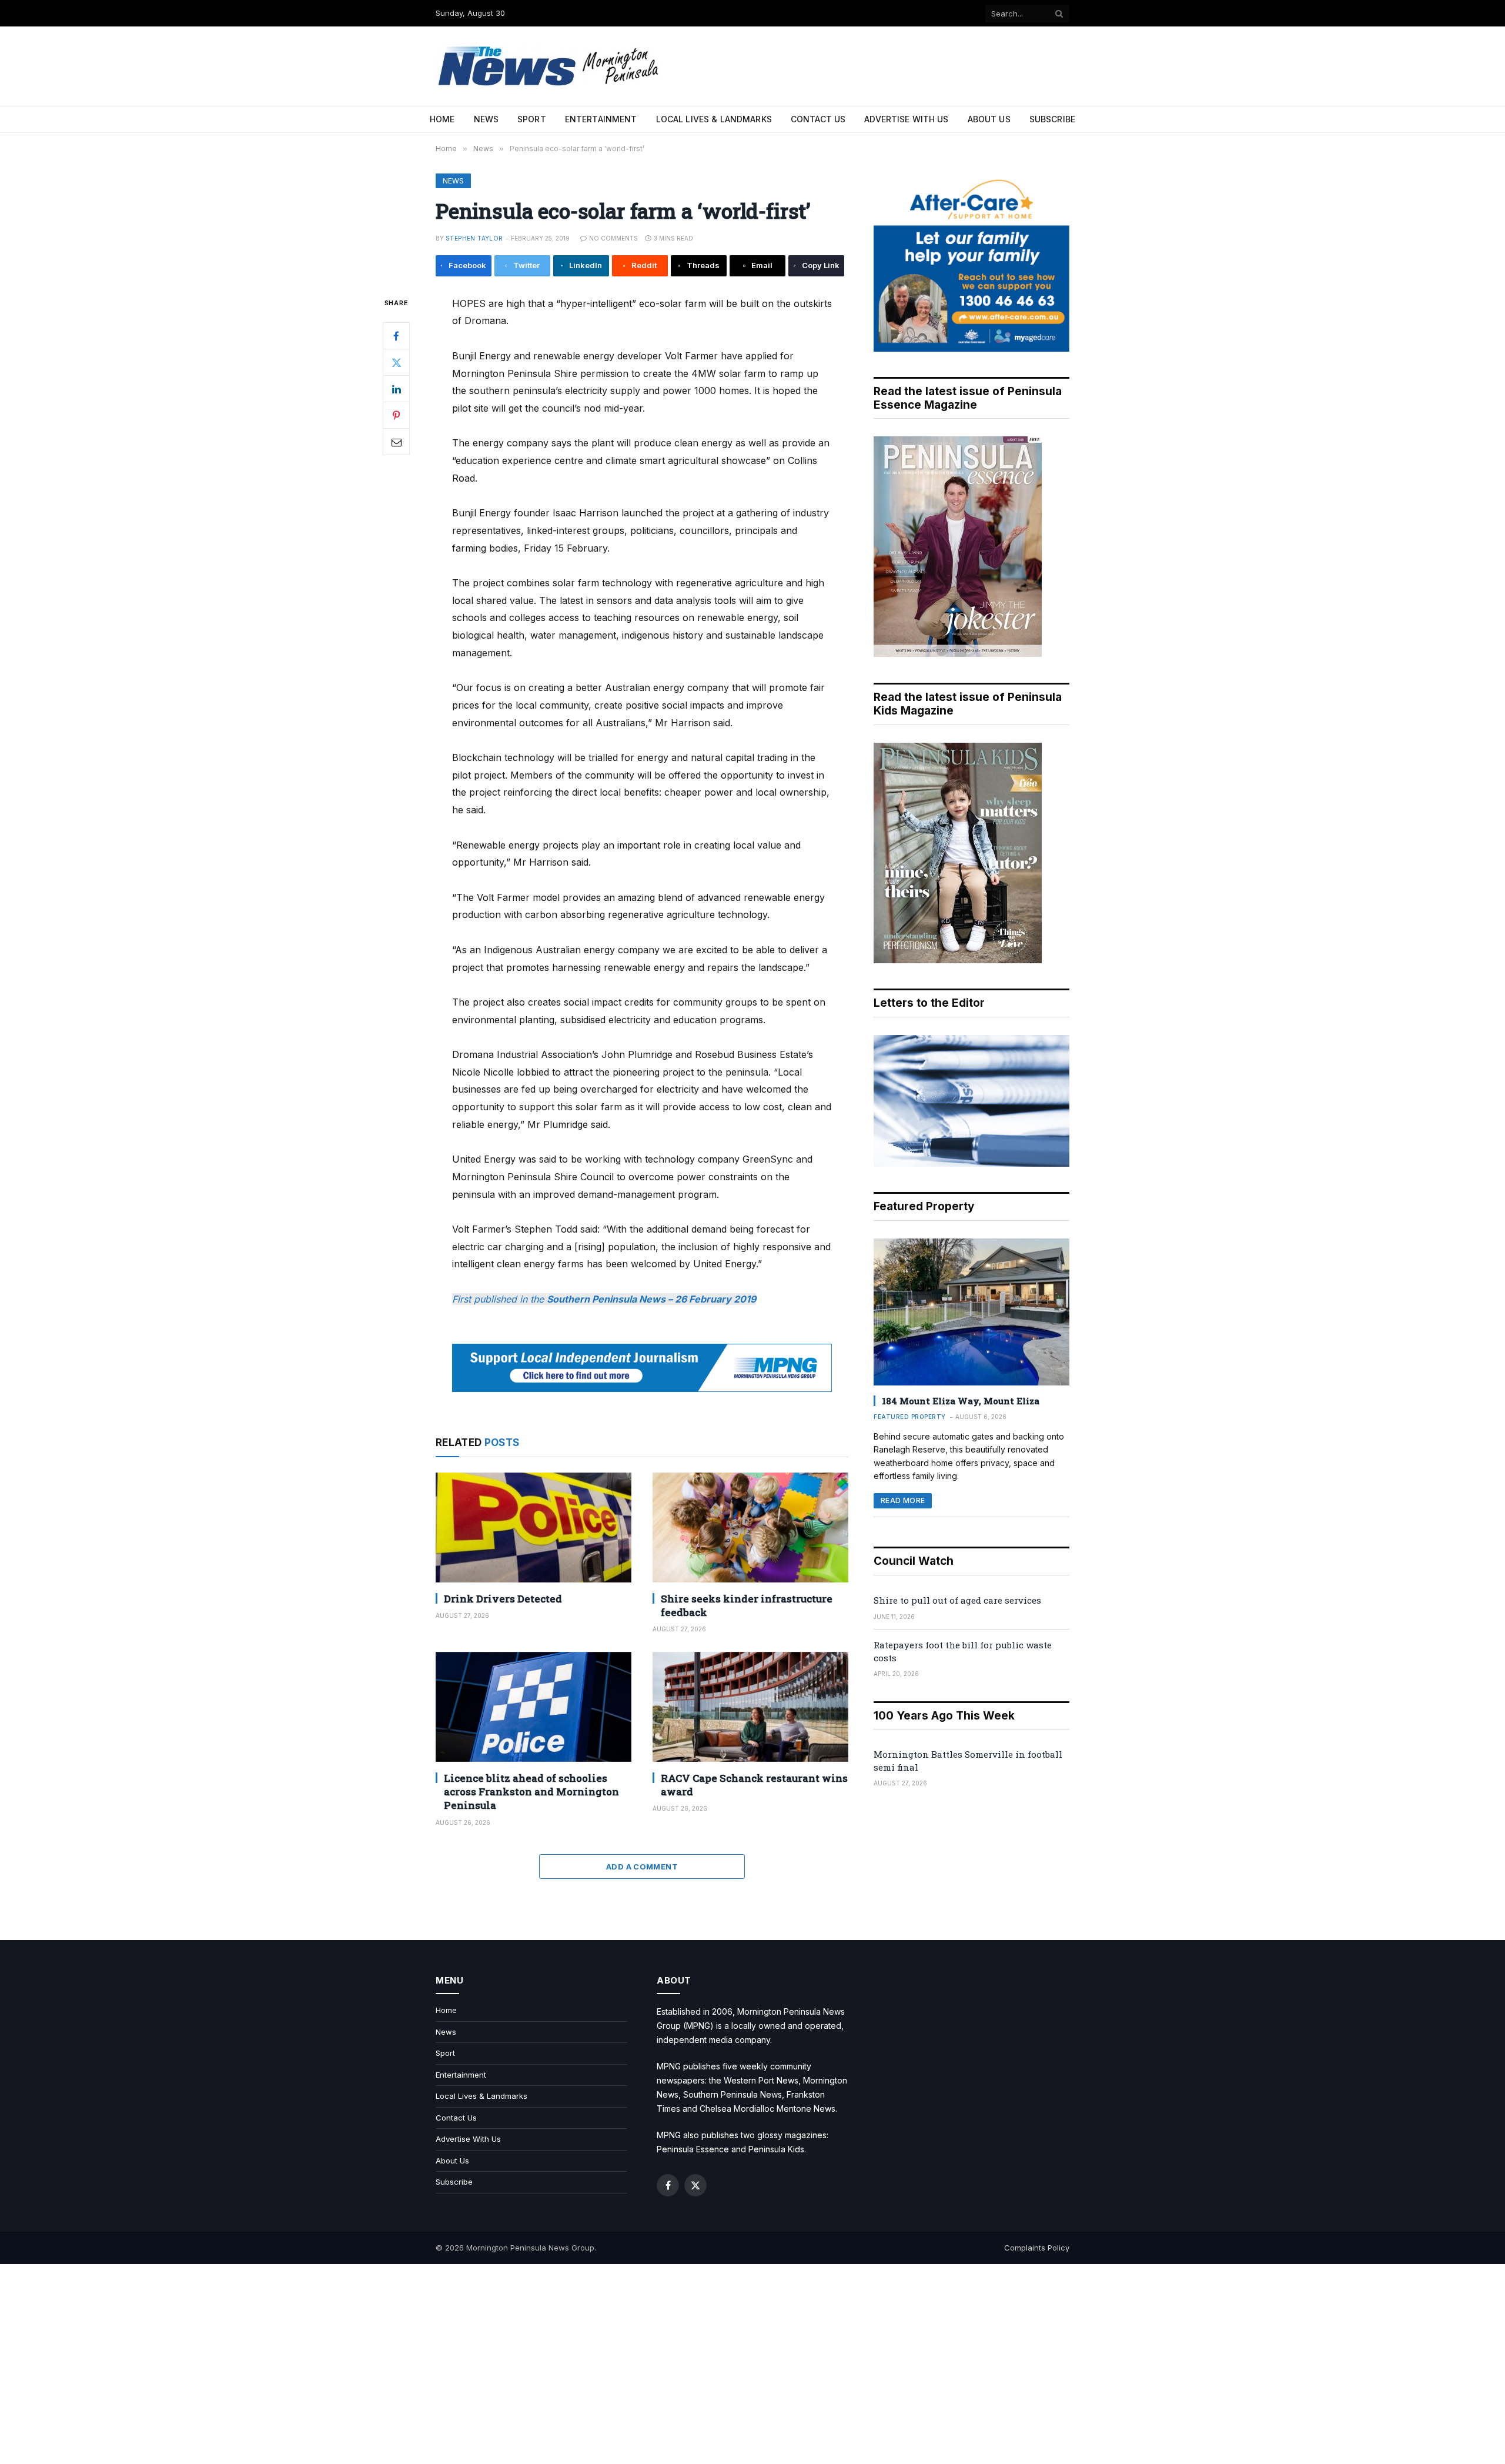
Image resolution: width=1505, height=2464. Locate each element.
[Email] (396, 442)
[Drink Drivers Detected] (534, 1528)
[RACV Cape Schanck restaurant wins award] (750, 1707)
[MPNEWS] (550, 66)
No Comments (613, 238)
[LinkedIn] (396, 389)
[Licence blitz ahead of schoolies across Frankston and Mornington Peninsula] (534, 1707)
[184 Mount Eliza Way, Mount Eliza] (971, 1312)
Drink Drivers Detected (503, 1599)
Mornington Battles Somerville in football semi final (968, 1760)
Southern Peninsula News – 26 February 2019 (651, 1299)
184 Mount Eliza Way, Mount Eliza (961, 1401)
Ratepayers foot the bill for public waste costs (963, 1651)
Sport (532, 119)
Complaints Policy (1037, 2248)
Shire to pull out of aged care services (957, 1600)
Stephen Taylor (474, 238)
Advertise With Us (906, 119)
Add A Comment (642, 1867)
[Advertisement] (752, 2364)
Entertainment (601, 119)
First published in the (499, 1299)
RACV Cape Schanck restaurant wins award (754, 1785)
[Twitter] (396, 362)
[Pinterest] (396, 415)
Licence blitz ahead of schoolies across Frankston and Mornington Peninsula (531, 1792)
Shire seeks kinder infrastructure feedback (747, 1605)
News (486, 119)
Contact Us (818, 119)
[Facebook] (396, 336)
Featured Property (910, 1417)
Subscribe (1052, 119)
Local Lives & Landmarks (714, 119)
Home (442, 119)
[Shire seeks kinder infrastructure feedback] (750, 1528)
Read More (903, 1500)
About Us (989, 119)
